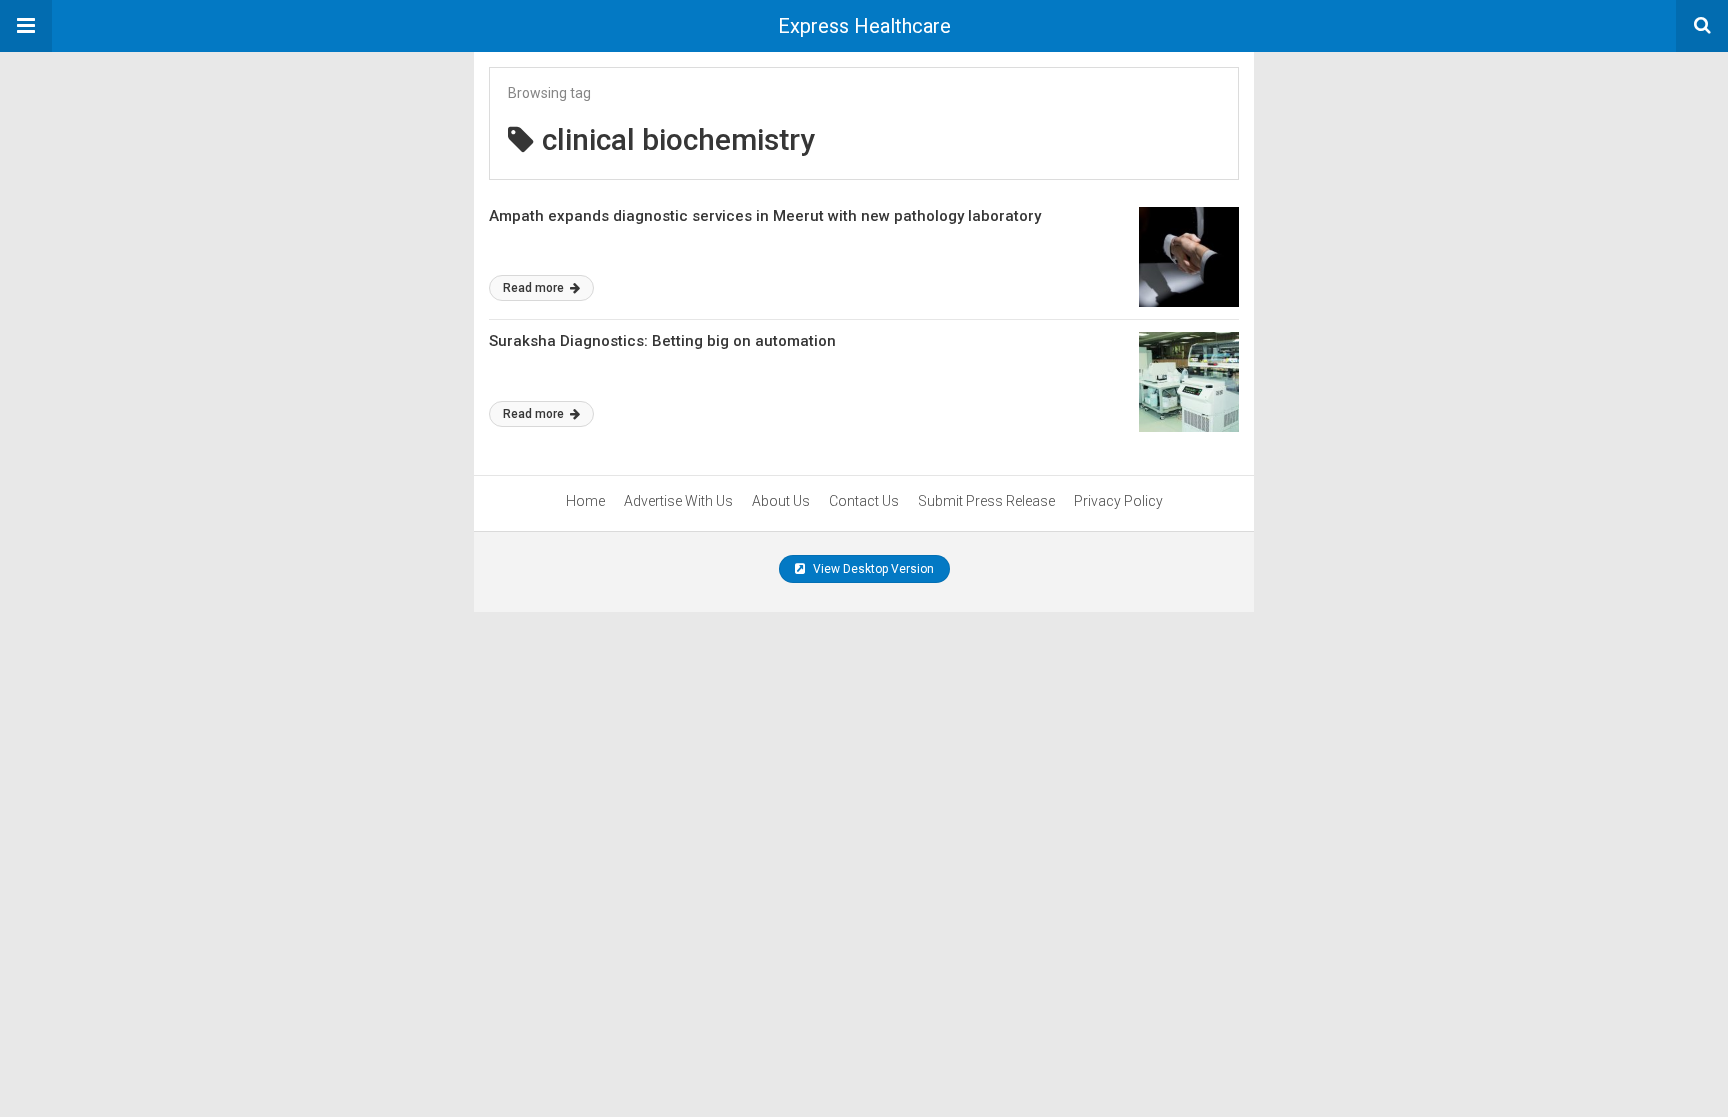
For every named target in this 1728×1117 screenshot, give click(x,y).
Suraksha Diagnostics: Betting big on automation (662, 341)
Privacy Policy (1118, 501)
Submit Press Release (986, 501)
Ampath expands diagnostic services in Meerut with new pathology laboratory (765, 216)
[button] (26, 26)
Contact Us (864, 501)
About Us (781, 501)
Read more (535, 288)
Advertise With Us (678, 501)
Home (585, 501)
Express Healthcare (864, 26)
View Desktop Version (872, 569)
